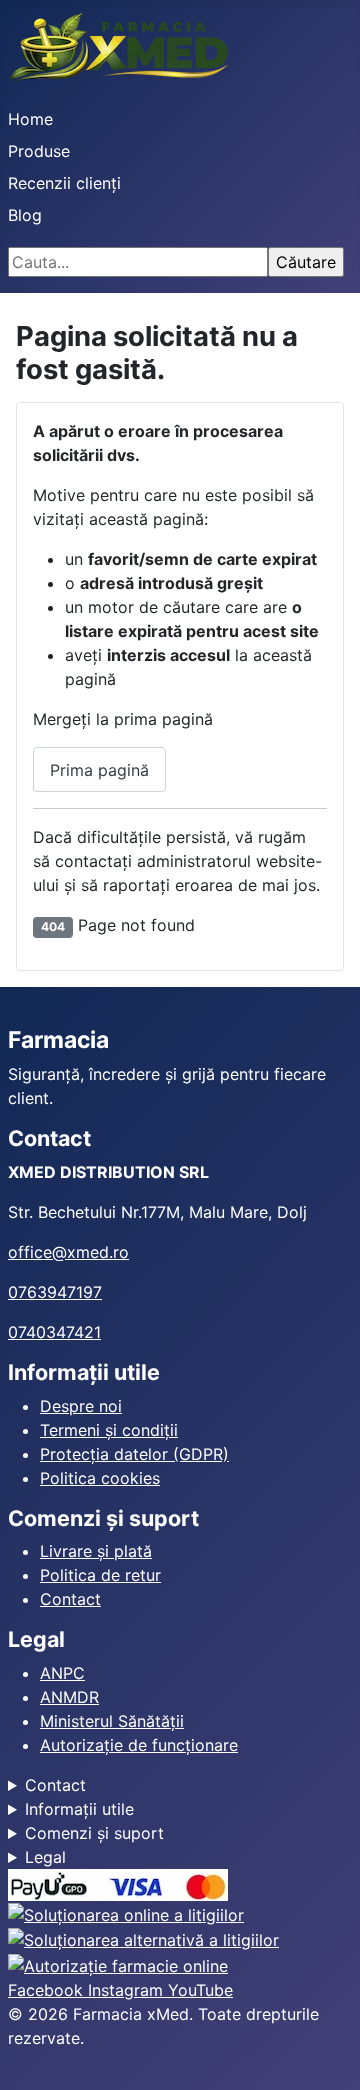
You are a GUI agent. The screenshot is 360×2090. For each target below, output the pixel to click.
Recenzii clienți (64, 183)
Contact (70, 1599)
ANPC (62, 1673)
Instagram (128, 1990)
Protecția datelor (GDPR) (134, 1454)
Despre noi (81, 1406)
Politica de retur (100, 1575)
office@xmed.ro (68, 1252)
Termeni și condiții (109, 1430)
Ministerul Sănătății (112, 1721)
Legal (45, 1857)
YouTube (200, 1990)
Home (30, 119)
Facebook (48, 1990)
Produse (39, 151)
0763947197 (55, 1292)
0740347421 (54, 1332)
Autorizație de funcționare (139, 1745)
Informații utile (79, 1809)
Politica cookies (100, 1478)
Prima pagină (99, 770)
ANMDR (69, 1697)
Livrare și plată (96, 1551)
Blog (25, 215)
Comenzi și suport (94, 1833)
